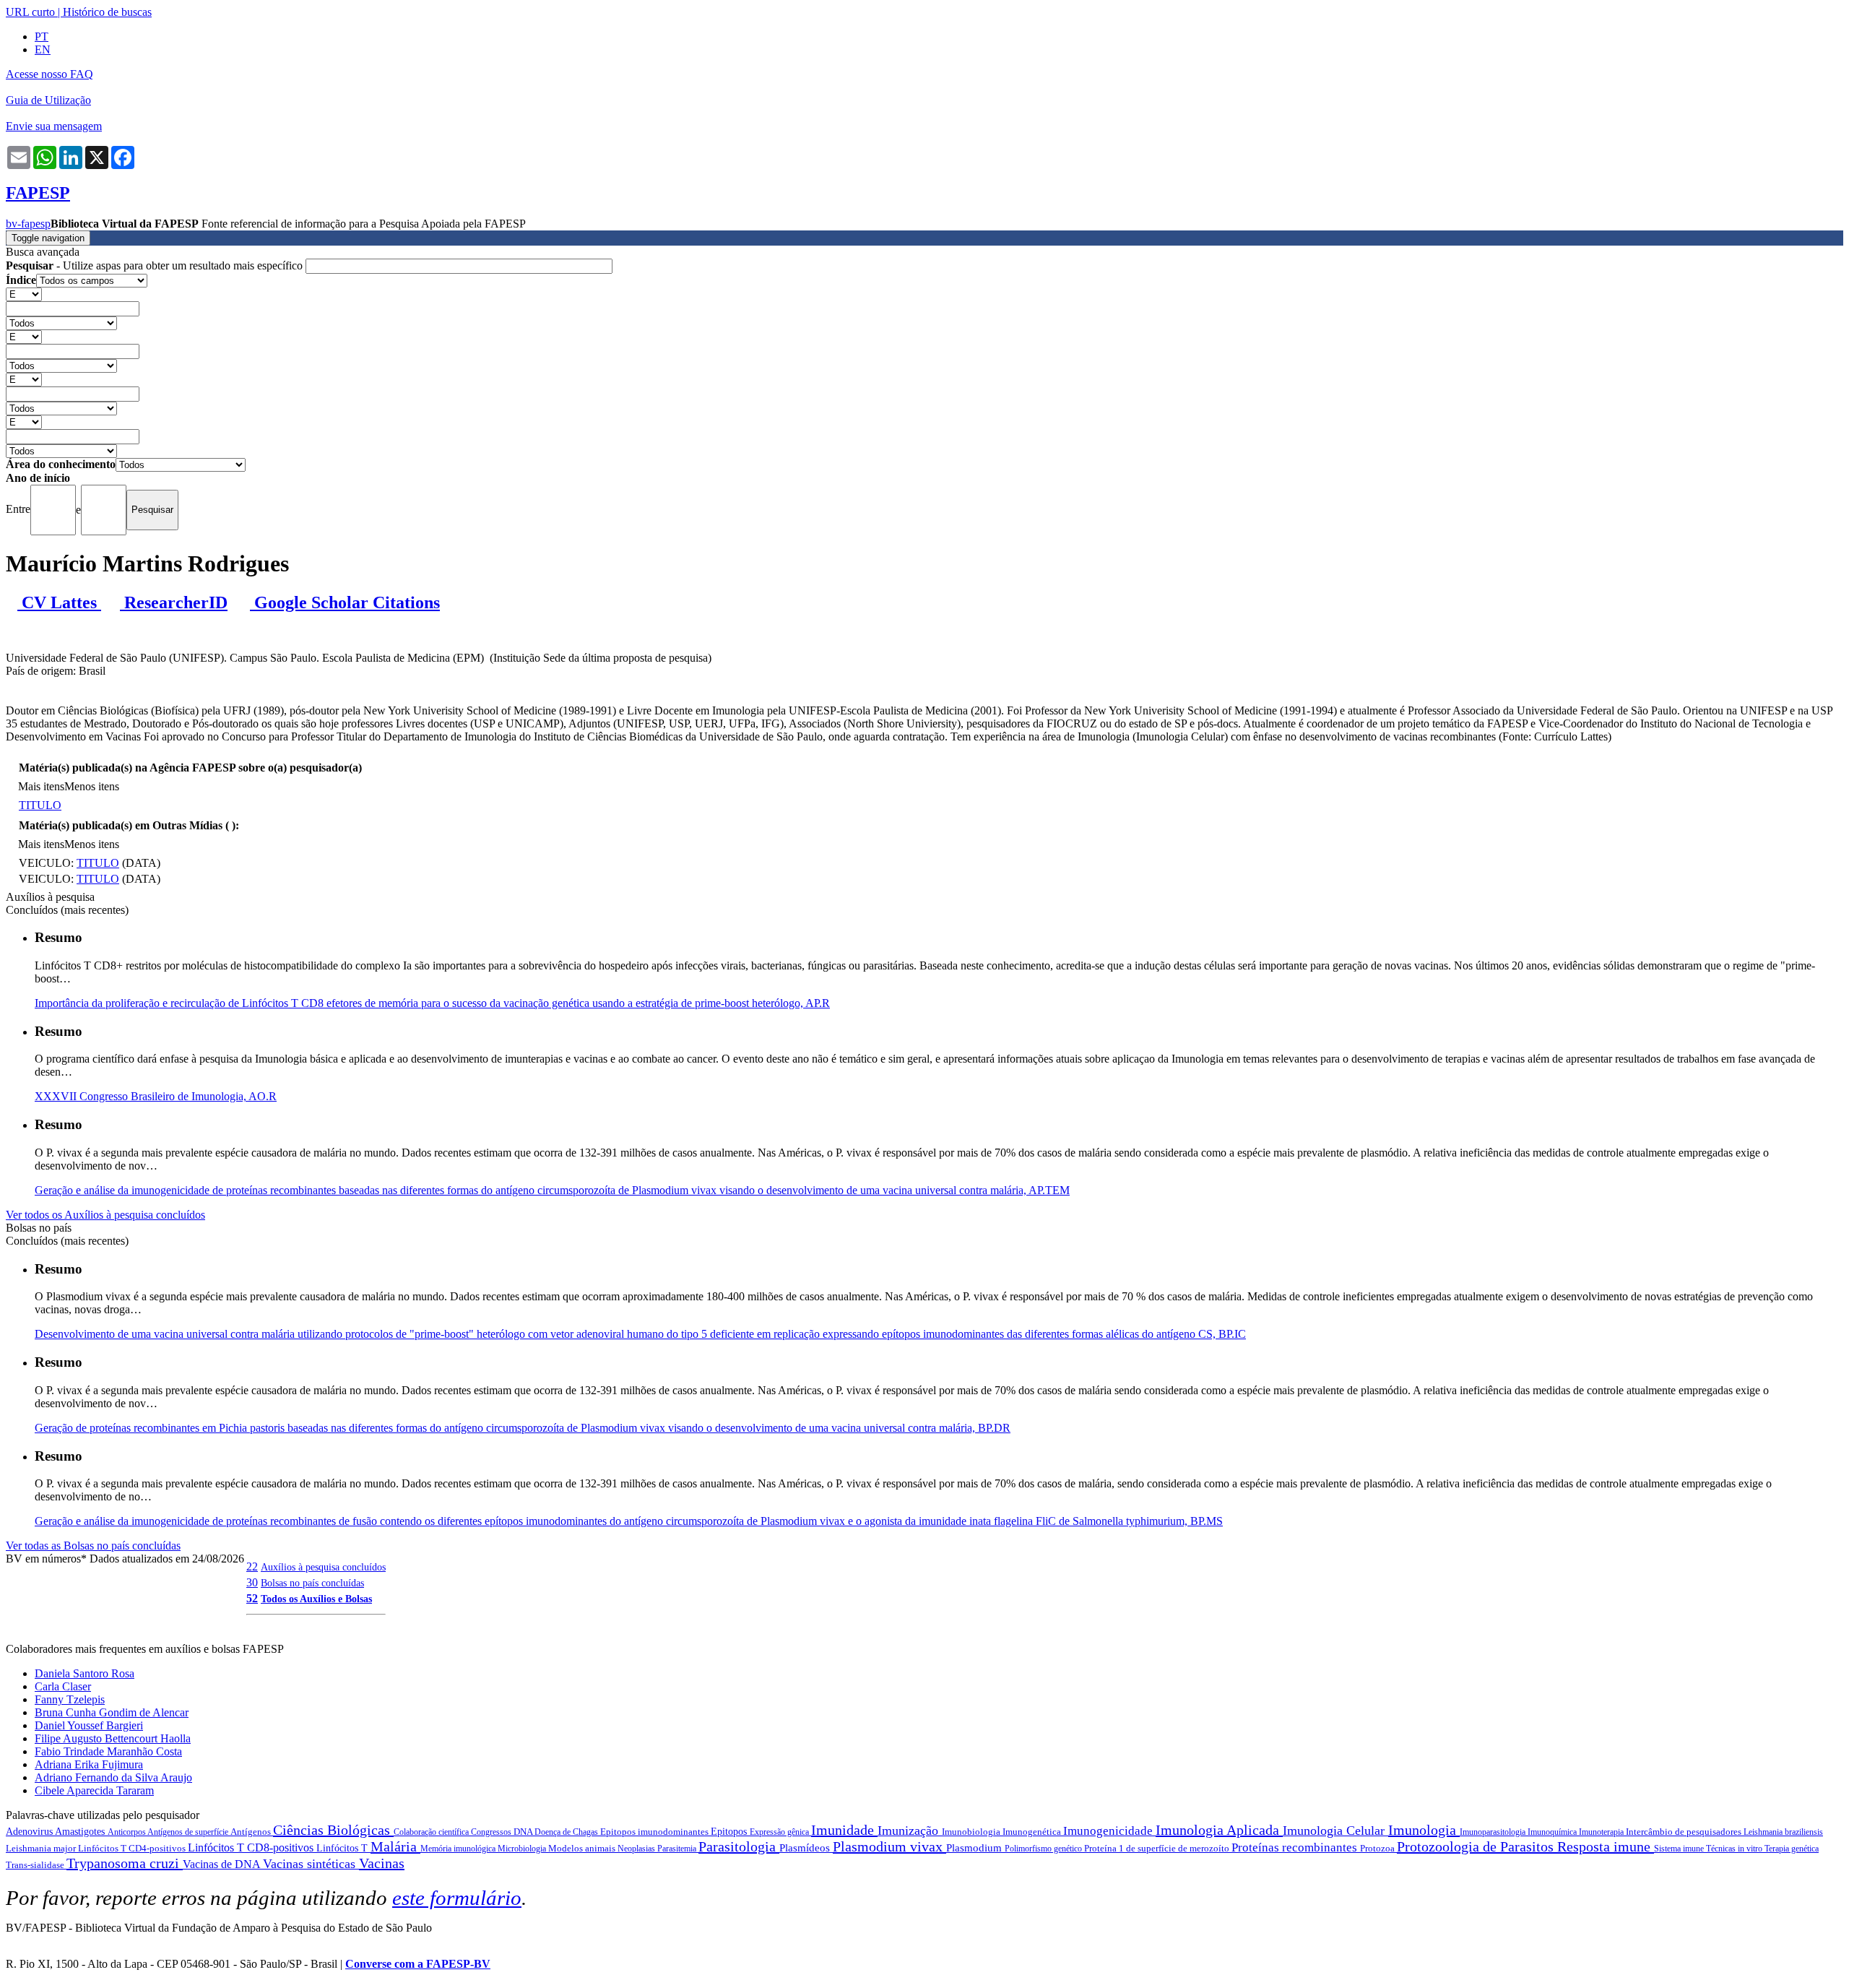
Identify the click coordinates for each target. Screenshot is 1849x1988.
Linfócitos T (343, 1848)
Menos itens (92, 786)
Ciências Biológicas (333, 1830)
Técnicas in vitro (1735, 1849)
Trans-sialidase (36, 1865)
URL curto (30, 12)
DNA (524, 1832)
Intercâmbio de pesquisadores (1685, 1832)
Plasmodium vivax (889, 1846)
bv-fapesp (28, 224)
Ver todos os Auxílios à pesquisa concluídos (105, 1215)
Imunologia (1424, 1830)
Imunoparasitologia (1494, 1832)
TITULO (40, 805)
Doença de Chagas (567, 1832)
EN (43, 49)
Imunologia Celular (1335, 1831)
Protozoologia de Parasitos (1477, 1846)
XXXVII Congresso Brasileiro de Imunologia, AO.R (156, 1096)
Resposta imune (1606, 1846)
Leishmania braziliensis (1783, 1832)
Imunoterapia (1602, 1832)
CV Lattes (59, 602)
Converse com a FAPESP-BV (418, 1964)
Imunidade (844, 1830)
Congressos (492, 1832)
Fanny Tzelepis (70, 1699)
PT (42, 36)
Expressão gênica (780, 1832)
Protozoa (1378, 1848)
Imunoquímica (1553, 1832)
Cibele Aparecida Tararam (94, 1790)
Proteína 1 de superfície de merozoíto (1158, 1848)
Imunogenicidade (1109, 1831)
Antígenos (252, 1832)
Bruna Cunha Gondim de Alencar (112, 1712)
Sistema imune (1680, 1849)
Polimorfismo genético (1044, 1849)
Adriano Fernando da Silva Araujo (113, 1777)
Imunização (910, 1831)
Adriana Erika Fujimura (89, 1764)
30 (252, 1582)
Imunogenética (1033, 1832)
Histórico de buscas (107, 12)
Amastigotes (81, 1832)
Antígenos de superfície (189, 1832)
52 (252, 1598)
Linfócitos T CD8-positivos (252, 1847)
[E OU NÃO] (24, 294)
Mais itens (41, 786)
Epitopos (730, 1832)
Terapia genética (1792, 1849)
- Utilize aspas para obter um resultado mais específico (156, 265)
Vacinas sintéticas (311, 1864)
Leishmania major (42, 1848)
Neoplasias (637, 1849)
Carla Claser (63, 1686)
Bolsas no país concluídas (312, 1583)
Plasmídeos (806, 1848)
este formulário (457, 1898)
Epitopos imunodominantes (655, 1832)
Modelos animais (583, 1848)
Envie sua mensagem (54, 126)
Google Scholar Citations (345, 602)
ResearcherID (174, 602)
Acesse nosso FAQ (49, 74)
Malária (395, 1846)
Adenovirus (30, 1832)
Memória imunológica (459, 1849)
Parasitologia (739, 1846)
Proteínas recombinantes (1296, 1847)
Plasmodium (975, 1848)
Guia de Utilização (48, 100)
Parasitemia (678, 1849)
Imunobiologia (972, 1832)
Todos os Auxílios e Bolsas (316, 1599)
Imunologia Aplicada (1219, 1830)
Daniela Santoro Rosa (85, 1673)
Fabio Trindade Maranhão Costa (108, 1751)
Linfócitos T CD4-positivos (133, 1848)
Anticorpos (127, 1832)
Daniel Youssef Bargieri (89, 1725)
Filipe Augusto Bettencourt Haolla (113, 1738)
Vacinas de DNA (223, 1864)
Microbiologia (523, 1849)
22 (252, 1566)
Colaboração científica (432, 1832)
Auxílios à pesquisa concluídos (323, 1567)
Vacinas (382, 1863)
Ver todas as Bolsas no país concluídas (93, 1546)
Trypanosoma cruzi (125, 1863)
